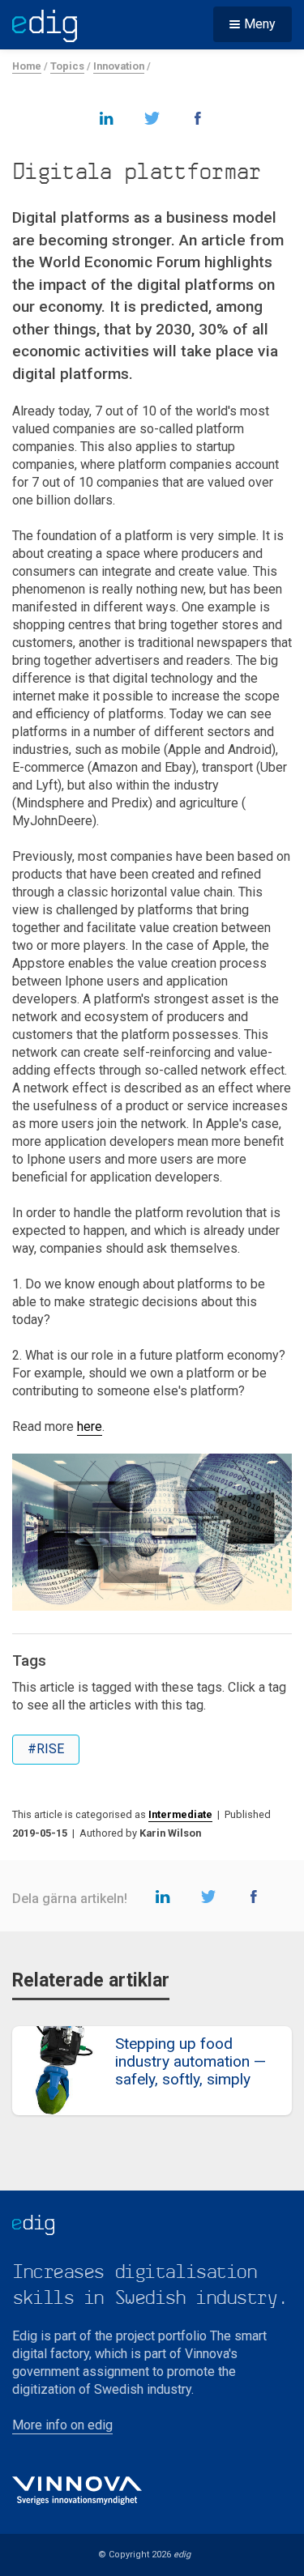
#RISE (46, 1749)
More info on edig (62, 2425)
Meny (260, 24)
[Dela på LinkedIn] (107, 117)
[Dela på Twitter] (152, 117)
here (90, 1426)
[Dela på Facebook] (198, 117)
